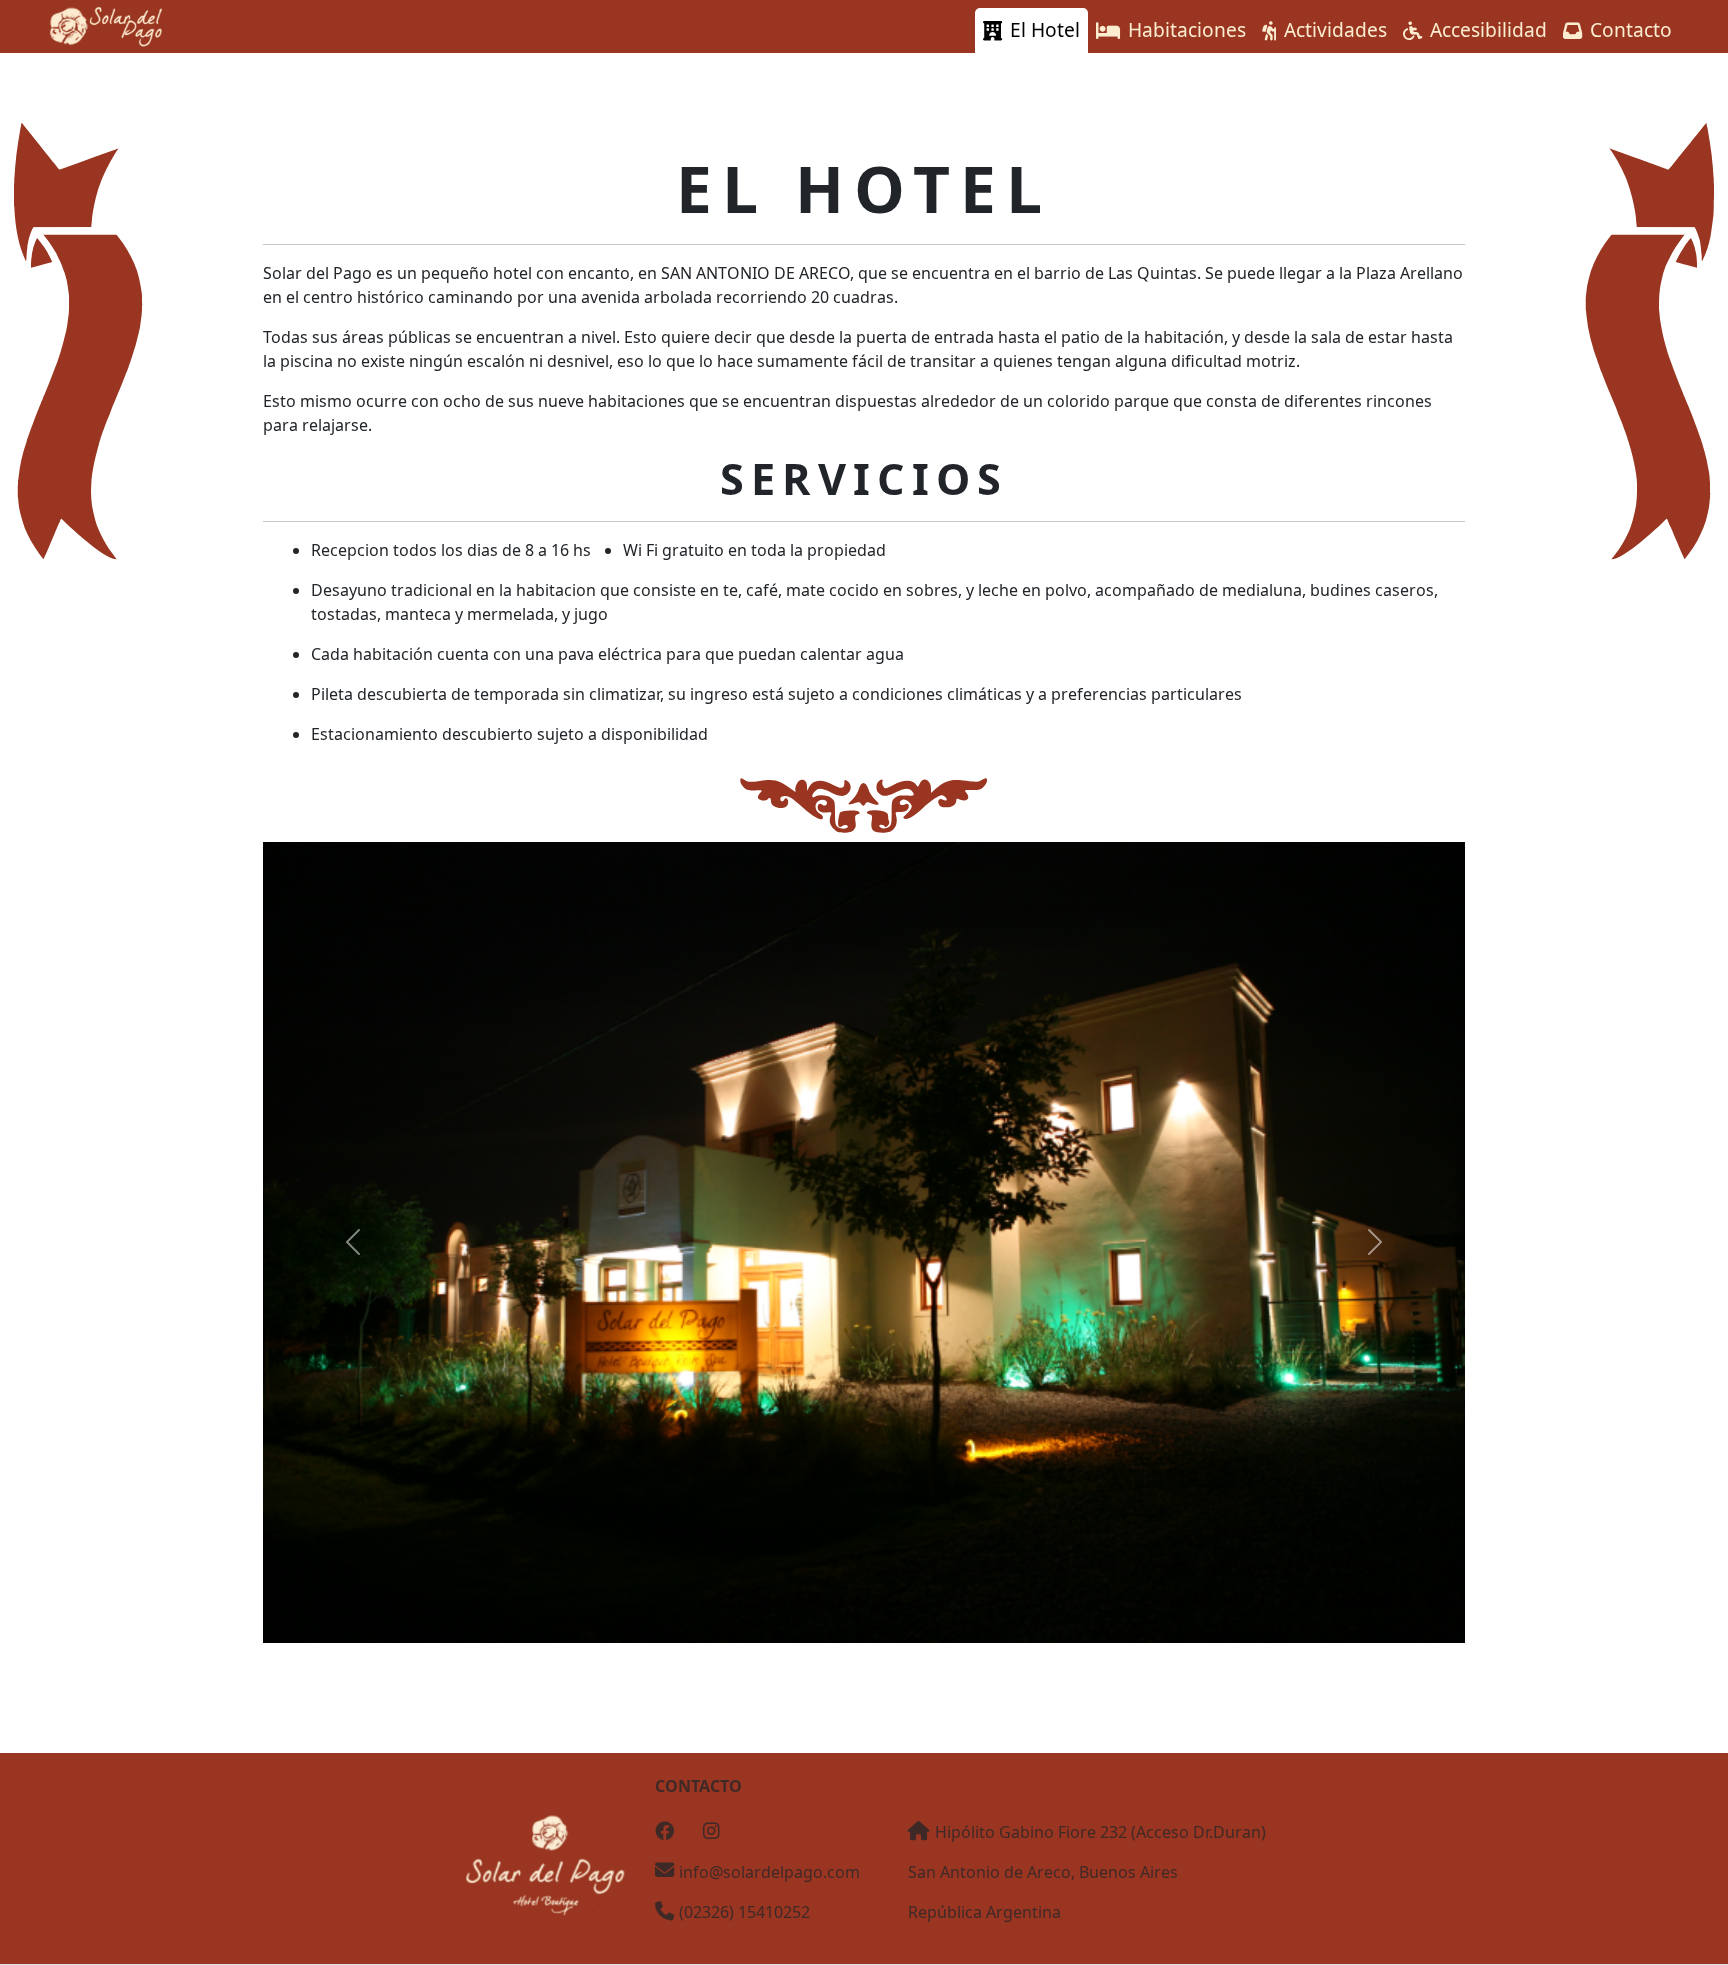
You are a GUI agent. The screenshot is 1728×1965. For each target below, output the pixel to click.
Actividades (1335, 29)
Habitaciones (1187, 29)
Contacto (1631, 29)
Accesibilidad (1488, 29)
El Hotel (1045, 29)
